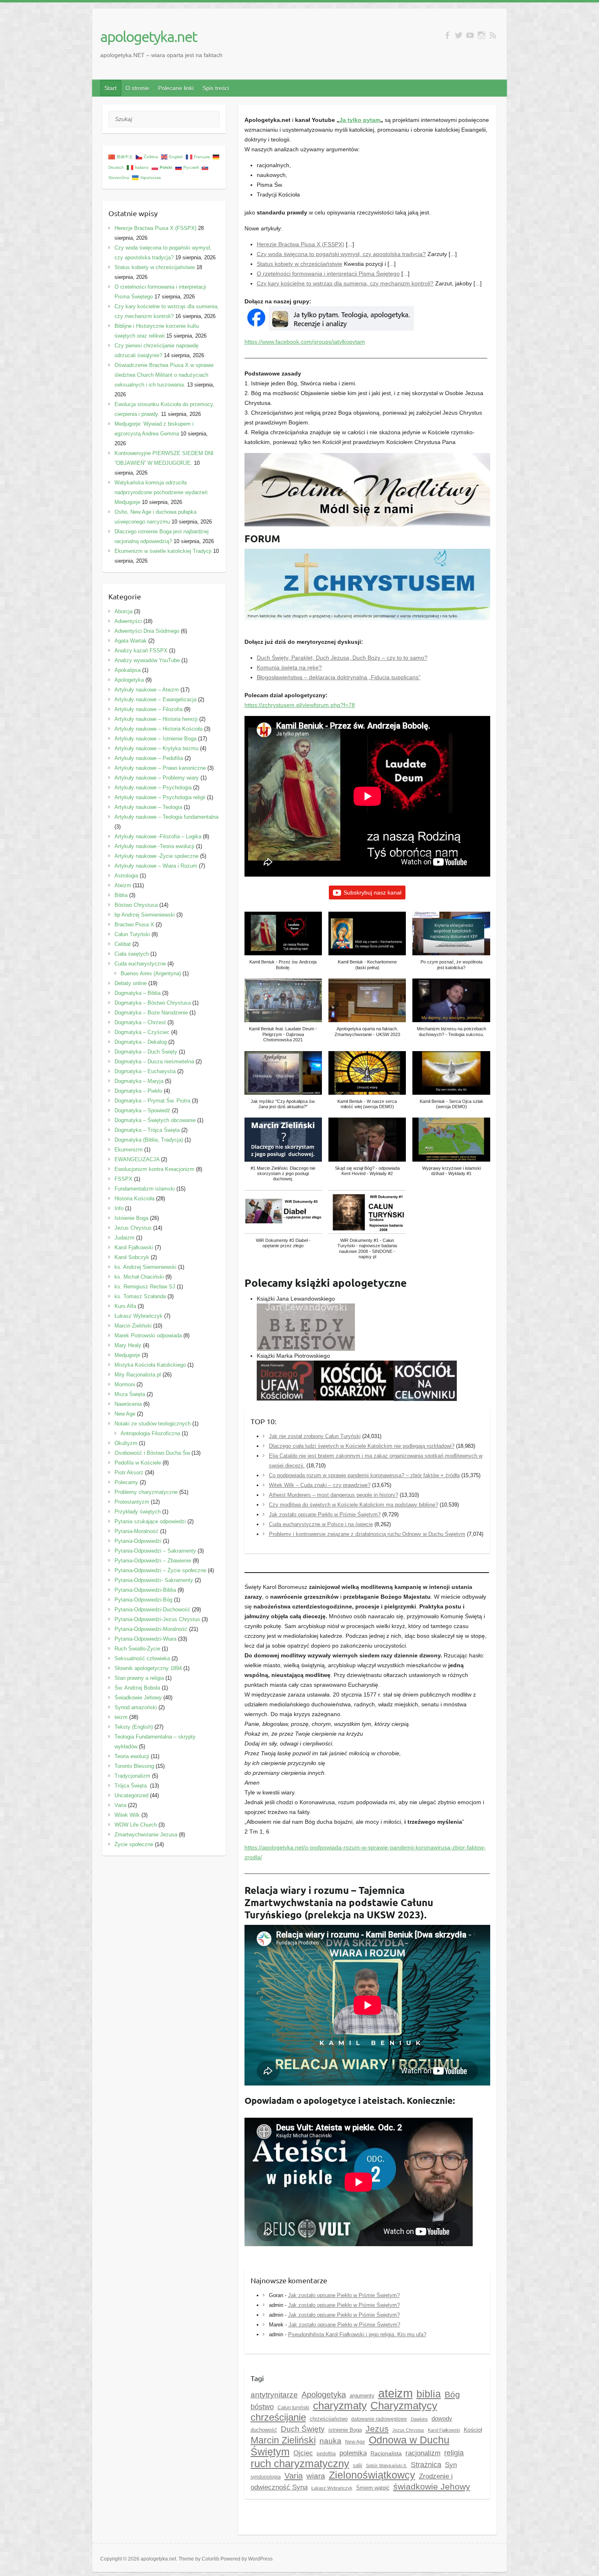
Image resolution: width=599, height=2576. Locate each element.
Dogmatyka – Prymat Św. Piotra (152, 1101)
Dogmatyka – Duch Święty (146, 1052)
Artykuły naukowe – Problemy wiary (157, 778)
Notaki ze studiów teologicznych (153, 1424)
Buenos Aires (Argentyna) (151, 973)
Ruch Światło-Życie (137, 1649)
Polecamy (126, 1482)
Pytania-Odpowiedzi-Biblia (145, 1590)
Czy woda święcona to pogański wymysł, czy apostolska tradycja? (341, 254)
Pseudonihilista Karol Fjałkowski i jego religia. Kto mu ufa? (357, 2334)
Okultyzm (126, 1443)
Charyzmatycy (404, 2406)
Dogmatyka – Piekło (138, 1091)
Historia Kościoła (134, 1199)
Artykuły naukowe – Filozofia (149, 709)
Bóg (452, 2395)
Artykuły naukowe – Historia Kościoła (159, 729)
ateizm (395, 2393)
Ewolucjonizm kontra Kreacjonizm (154, 1169)
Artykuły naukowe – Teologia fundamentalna (166, 817)
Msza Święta (130, 1394)
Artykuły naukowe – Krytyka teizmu (156, 748)
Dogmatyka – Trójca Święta (147, 1130)
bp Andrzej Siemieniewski (145, 915)
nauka (330, 2441)
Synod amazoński (136, 1707)
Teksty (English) (134, 1727)
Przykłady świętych (138, 1512)
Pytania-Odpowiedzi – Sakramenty (155, 1551)
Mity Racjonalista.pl (138, 1375)
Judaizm (124, 1238)
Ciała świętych (132, 954)
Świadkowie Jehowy (138, 1698)
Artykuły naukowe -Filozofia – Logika (158, 836)
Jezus (377, 2429)
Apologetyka (324, 2395)
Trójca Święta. (131, 1786)
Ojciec (303, 2453)
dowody (442, 2418)
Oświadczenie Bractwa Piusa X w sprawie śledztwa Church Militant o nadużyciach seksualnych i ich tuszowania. (164, 375)
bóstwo (262, 2407)
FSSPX (123, 1179)
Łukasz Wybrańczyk (332, 2488)
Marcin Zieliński (283, 2440)
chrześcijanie (278, 2417)
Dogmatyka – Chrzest (140, 1022)
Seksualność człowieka (142, 1658)
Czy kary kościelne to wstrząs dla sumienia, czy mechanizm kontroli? (345, 283)
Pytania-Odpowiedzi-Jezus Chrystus (157, 1619)
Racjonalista (386, 2453)
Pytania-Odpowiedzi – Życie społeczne (160, 1570)
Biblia (121, 895)
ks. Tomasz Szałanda (140, 1296)
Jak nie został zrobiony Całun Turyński (315, 1436)
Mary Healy (128, 1345)
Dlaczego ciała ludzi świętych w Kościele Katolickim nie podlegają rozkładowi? (362, 1446)
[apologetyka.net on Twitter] (459, 35)
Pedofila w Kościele (138, 1463)
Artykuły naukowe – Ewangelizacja (155, 699)
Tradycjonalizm (132, 1776)
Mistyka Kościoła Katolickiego (150, 1365)
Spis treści (216, 88)
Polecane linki (176, 88)
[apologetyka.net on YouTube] (470, 35)
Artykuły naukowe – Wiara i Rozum (156, 866)
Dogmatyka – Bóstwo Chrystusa (153, 1003)
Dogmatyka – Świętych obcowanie (155, 1120)
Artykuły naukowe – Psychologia (153, 788)
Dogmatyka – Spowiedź (142, 1110)
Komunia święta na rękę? (289, 667)
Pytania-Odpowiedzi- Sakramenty (154, 1580)
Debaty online (131, 983)
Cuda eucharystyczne (140, 964)
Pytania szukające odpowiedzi (150, 1521)
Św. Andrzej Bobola (137, 1688)
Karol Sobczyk (132, 1257)
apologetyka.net (149, 36)
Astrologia (126, 876)
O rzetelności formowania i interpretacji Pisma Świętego (328, 274)
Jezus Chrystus (133, 1228)
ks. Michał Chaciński (139, 1277)
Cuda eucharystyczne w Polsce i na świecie (321, 1524)
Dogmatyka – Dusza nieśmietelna (154, 1062)
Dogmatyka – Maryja (139, 1081)
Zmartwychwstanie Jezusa (146, 1835)
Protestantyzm (132, 1502)
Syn (451, 2465)
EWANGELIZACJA (137, 1159)
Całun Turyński (132, 934)
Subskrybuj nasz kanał (372, 893)
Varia (294, 2476)
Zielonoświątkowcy (372, 2475)
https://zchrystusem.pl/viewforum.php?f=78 (300, 705)
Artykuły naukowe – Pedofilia (149, 758)
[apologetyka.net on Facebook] (447, 35)
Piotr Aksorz (129, 1472)
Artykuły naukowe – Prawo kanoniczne (160, 768)
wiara (316, 2476)
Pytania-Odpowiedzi (138, 1541)
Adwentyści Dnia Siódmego (147, 631)
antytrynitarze (274, 2395)
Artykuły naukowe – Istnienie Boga (155, 739)
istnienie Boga (345, 2430)
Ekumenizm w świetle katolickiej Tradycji (163, 551)
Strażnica (426, 2465)
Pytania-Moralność (137, 1531)
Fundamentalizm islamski (145, 1189)
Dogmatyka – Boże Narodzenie (151, 1013)
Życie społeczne (134, 1844)
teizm (121, 1717)
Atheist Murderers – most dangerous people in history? (334, 1495)
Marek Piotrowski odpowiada (148, 1335)
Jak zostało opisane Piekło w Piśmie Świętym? (325, 1514)
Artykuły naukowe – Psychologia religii (160, 797)
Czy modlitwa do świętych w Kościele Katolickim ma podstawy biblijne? (353, 1505)
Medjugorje (127, 1355)
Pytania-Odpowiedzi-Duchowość (152, 1609)
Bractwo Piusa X (134, 925)
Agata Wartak (131, 641)
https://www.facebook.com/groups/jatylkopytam (305, 342)
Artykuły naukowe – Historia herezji (156, 719)
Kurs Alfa (125, 1306)
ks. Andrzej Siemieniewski (145, 1267)
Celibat (123, 944)
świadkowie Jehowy (432, 2487)
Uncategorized (131, 1795)
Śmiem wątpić (373, 2488)
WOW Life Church (136, 1825)
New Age (355, 2442)
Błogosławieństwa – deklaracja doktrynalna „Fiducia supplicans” (339, 677)
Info (119, 1208)
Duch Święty (303, 2429)
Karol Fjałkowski (134, 1247)
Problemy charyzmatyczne (146, 1492)
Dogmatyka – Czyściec (142, 1032)
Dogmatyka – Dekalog (141, 1042)
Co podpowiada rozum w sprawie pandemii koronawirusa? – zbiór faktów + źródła (364, 1475)
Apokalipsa (128, 670)
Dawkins (419, 2419)
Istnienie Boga (131, 1218)
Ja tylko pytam (360, 120)
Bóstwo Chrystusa (136, 905)
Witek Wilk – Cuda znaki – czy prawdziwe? (320, 1485)
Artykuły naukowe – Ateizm (147, 690)
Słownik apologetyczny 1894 (148, 1668)
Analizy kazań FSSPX (141, 651)
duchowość (264, 2430)
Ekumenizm (129, 1150)
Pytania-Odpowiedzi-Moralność (151, 1629)
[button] (283, 945)
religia (454, 2453)
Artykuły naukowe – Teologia (148, 807)
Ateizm (123, 885)
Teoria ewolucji (132, 1756)
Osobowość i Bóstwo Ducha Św (152, 1453)
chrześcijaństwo (329, 2419)
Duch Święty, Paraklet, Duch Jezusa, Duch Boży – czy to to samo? (342, 658)
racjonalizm (423, 2453)
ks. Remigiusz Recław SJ (145, 1287)
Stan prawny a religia (139, 1678)
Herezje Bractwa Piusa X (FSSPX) (301, 244)
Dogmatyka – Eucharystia (145, 1071)
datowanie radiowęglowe (379, 2419)
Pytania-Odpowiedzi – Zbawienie (153, 1561)
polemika (353, 2453)
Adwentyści (128, 621)
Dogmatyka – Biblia (138, 993)
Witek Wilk (127, 1815)
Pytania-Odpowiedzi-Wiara (145, 1639)
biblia (429, 2394)
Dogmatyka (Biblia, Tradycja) (149, 1140)
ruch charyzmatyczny (300, 2463)
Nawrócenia (128, 1404)
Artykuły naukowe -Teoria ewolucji (154, 846)
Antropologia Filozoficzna (150, 1433)
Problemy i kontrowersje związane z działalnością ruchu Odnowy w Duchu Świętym (367, 1534)
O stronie (137, 88)
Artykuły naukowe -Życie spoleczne (156, 856)
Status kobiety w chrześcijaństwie (299, 264)
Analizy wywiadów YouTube (147, 660)
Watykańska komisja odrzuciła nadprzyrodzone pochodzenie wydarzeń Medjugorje (161, 492)
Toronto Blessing (134, 1766)
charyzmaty (340, 2406)
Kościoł (473, 2430)
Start (110, 88)
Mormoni (125, 1384)
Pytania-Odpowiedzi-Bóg (143, 1600)
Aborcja (123, 611)
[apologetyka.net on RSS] (493, 35)
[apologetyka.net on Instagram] (481, 35)
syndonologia (266, 2477)
